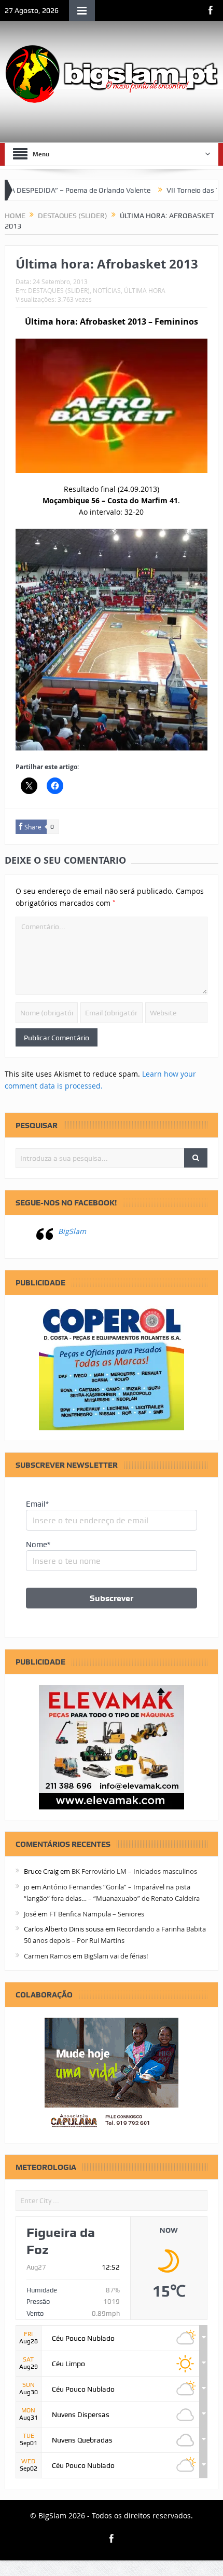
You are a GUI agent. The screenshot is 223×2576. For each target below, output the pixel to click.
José (30, 1914)
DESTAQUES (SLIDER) (59, 290)
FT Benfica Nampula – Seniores (97, 1914)
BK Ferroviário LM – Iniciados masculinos (134, 1871)
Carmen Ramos (47, 1956)
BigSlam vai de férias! (116, 1956)
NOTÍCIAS (107, 290)
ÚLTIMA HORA (145, 290)
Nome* (38, 1545)
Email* (37, 1504)
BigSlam (72, 1231)
